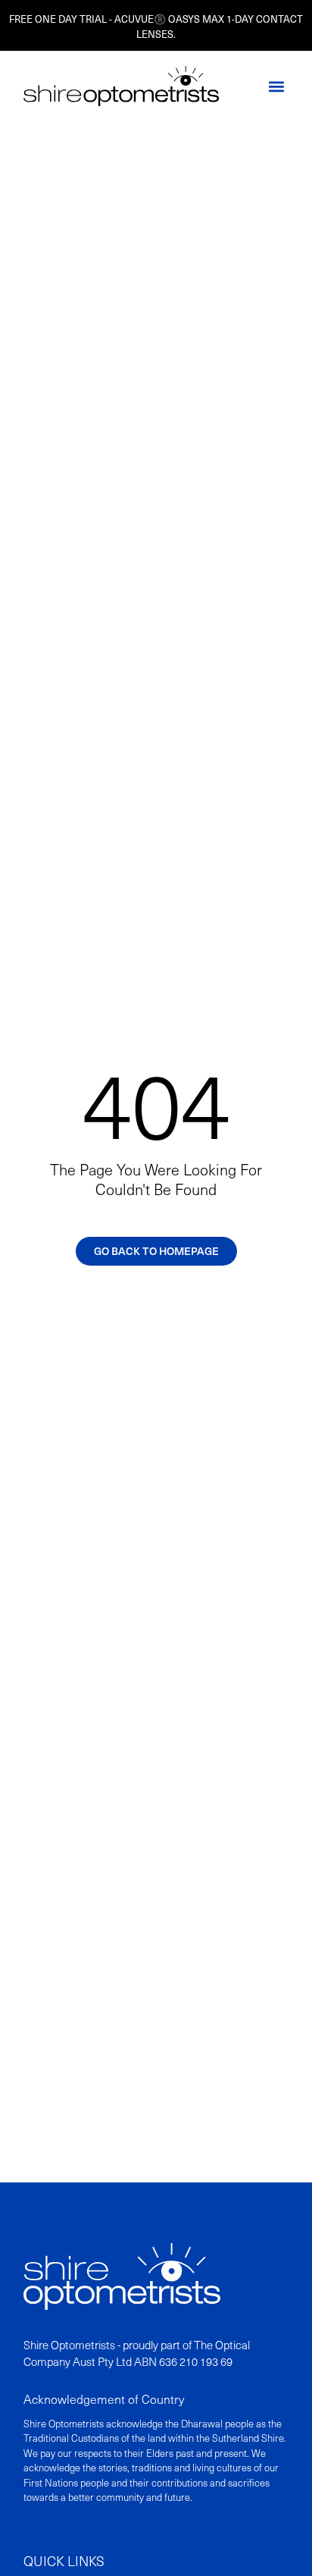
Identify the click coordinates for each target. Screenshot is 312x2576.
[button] (276, 86)
